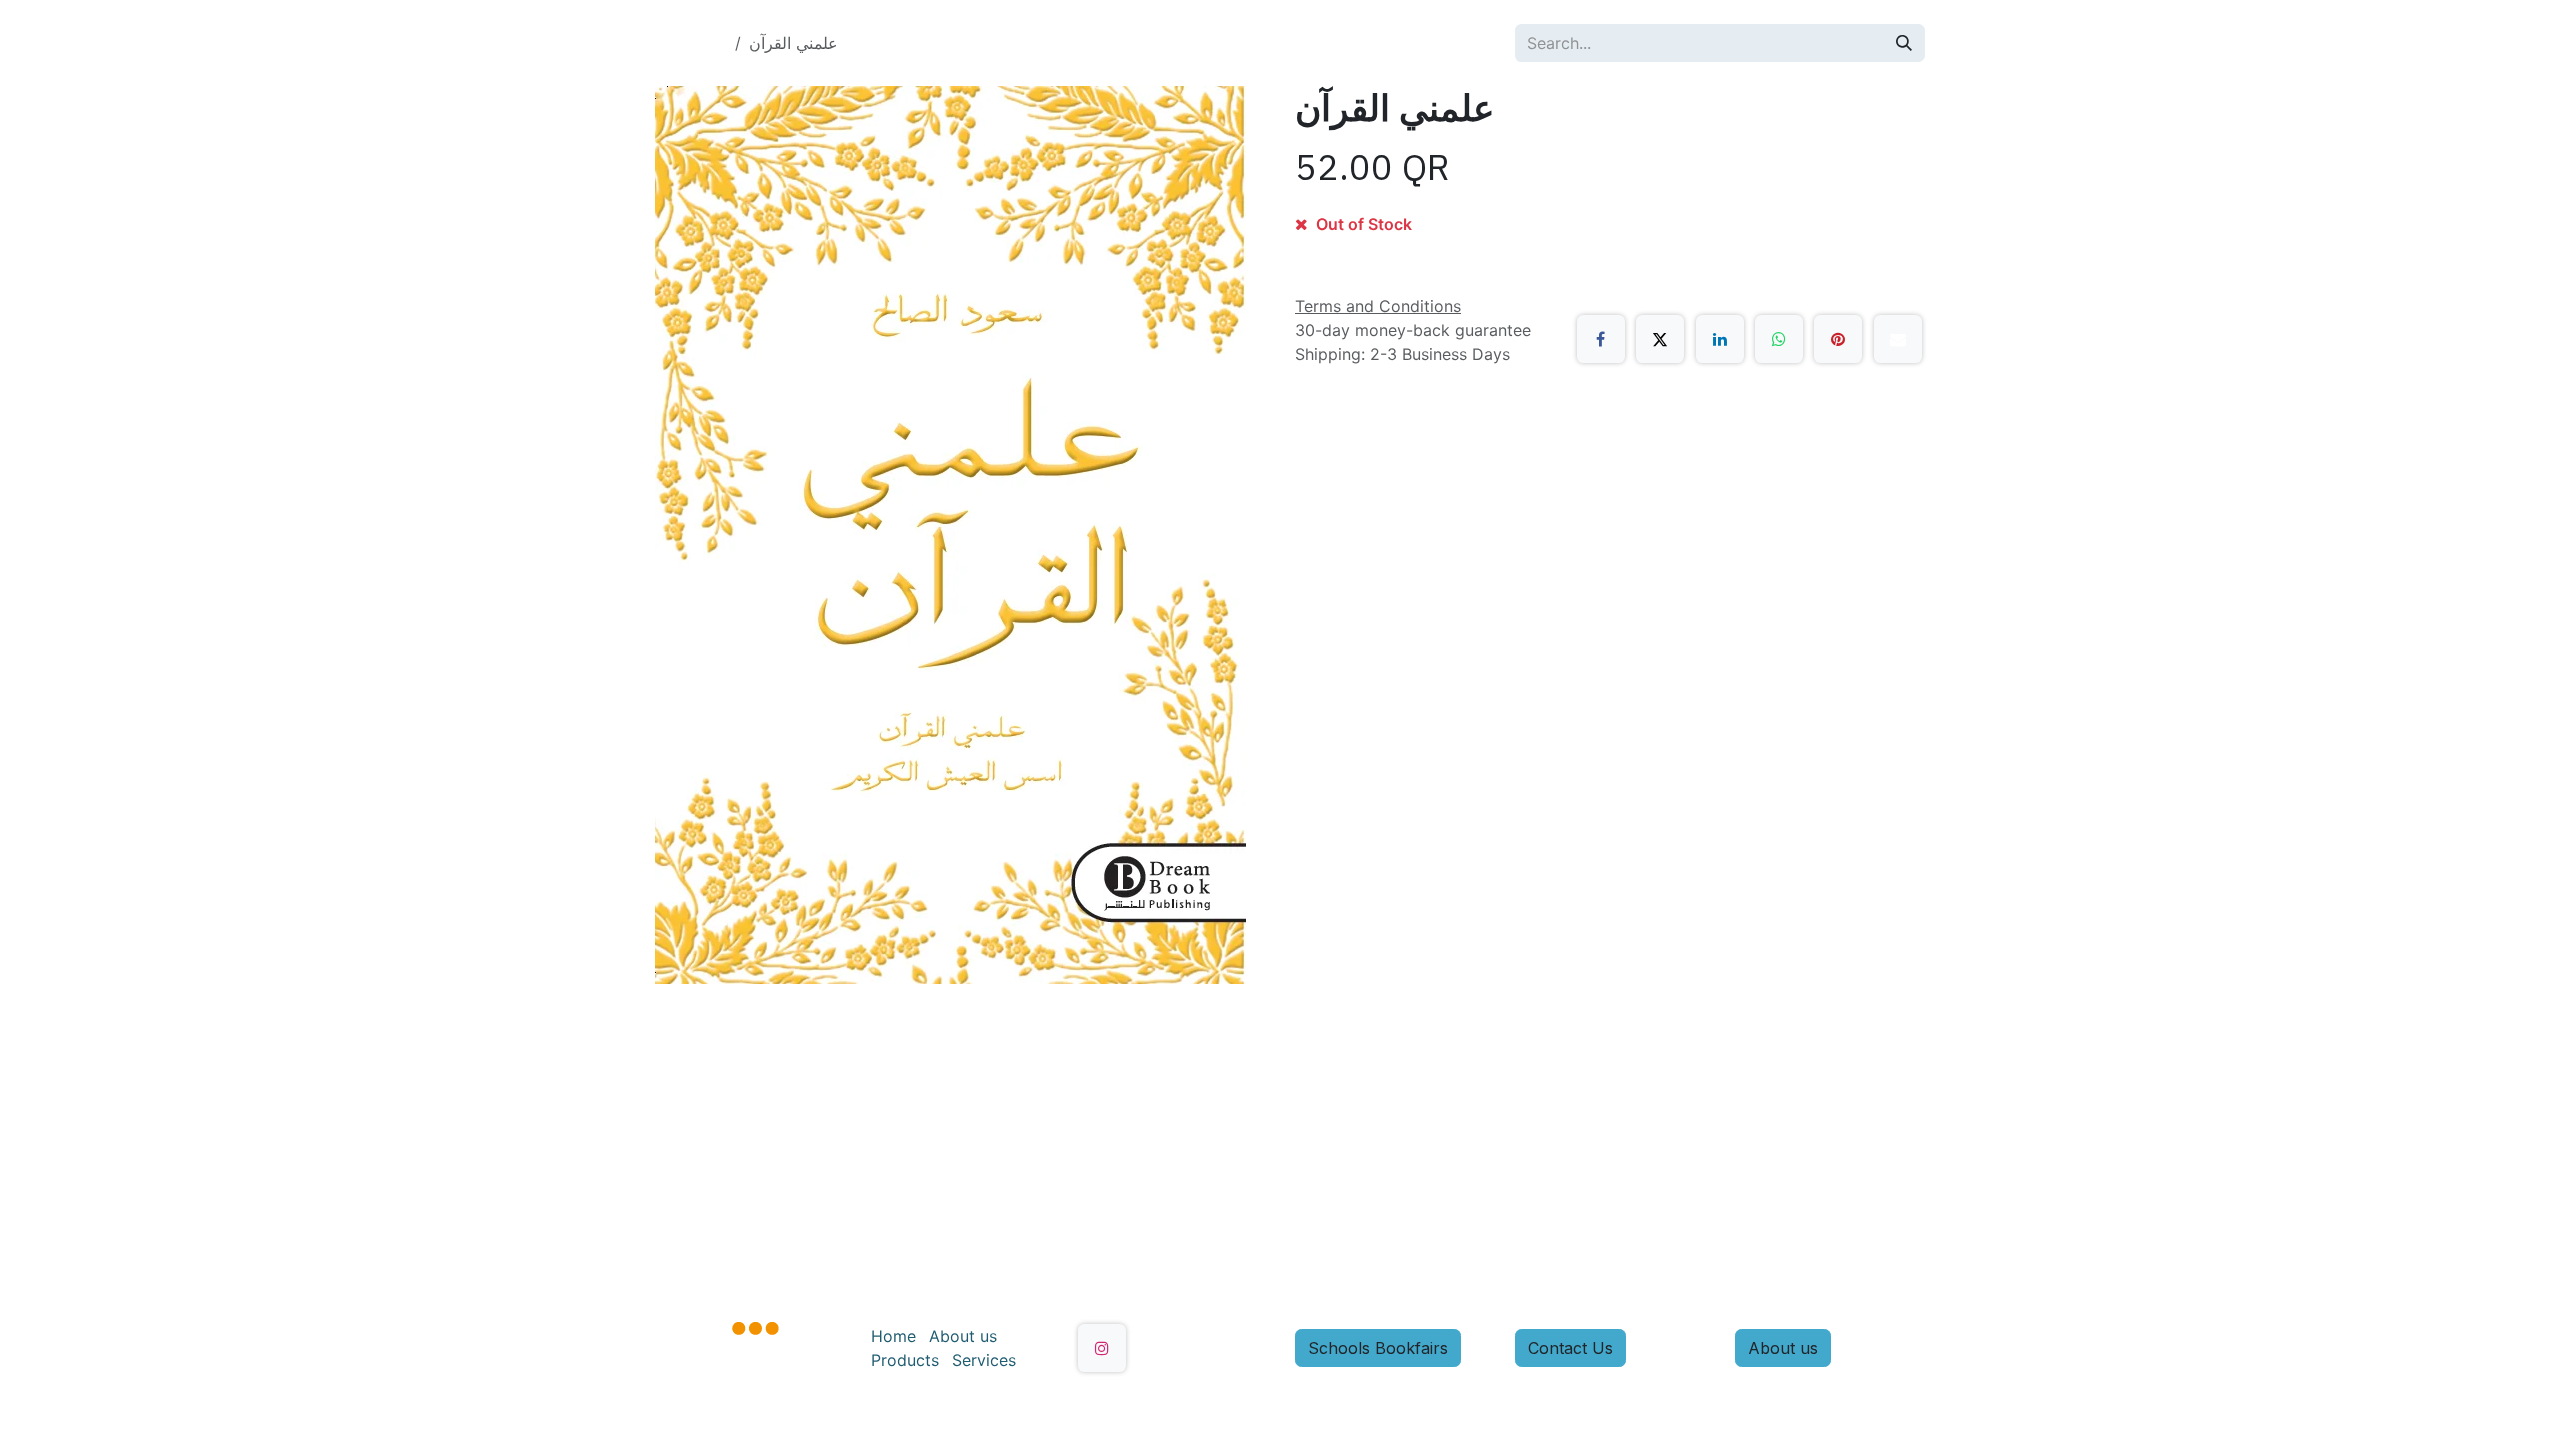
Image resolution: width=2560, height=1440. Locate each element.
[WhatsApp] (1779, 339)
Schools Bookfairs (1378, 1348)
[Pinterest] (1838, 339)
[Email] (1898, 339)
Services (984, 1360)
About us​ (1783, 1348)
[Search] (1904, 43)
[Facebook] (1601, 339)
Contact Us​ (1570, 1348)
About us (963, 1336)
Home (893, 1336)
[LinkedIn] (1720, 339)
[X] (1660, 339)
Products (905, 1360)
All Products (681, 43)
